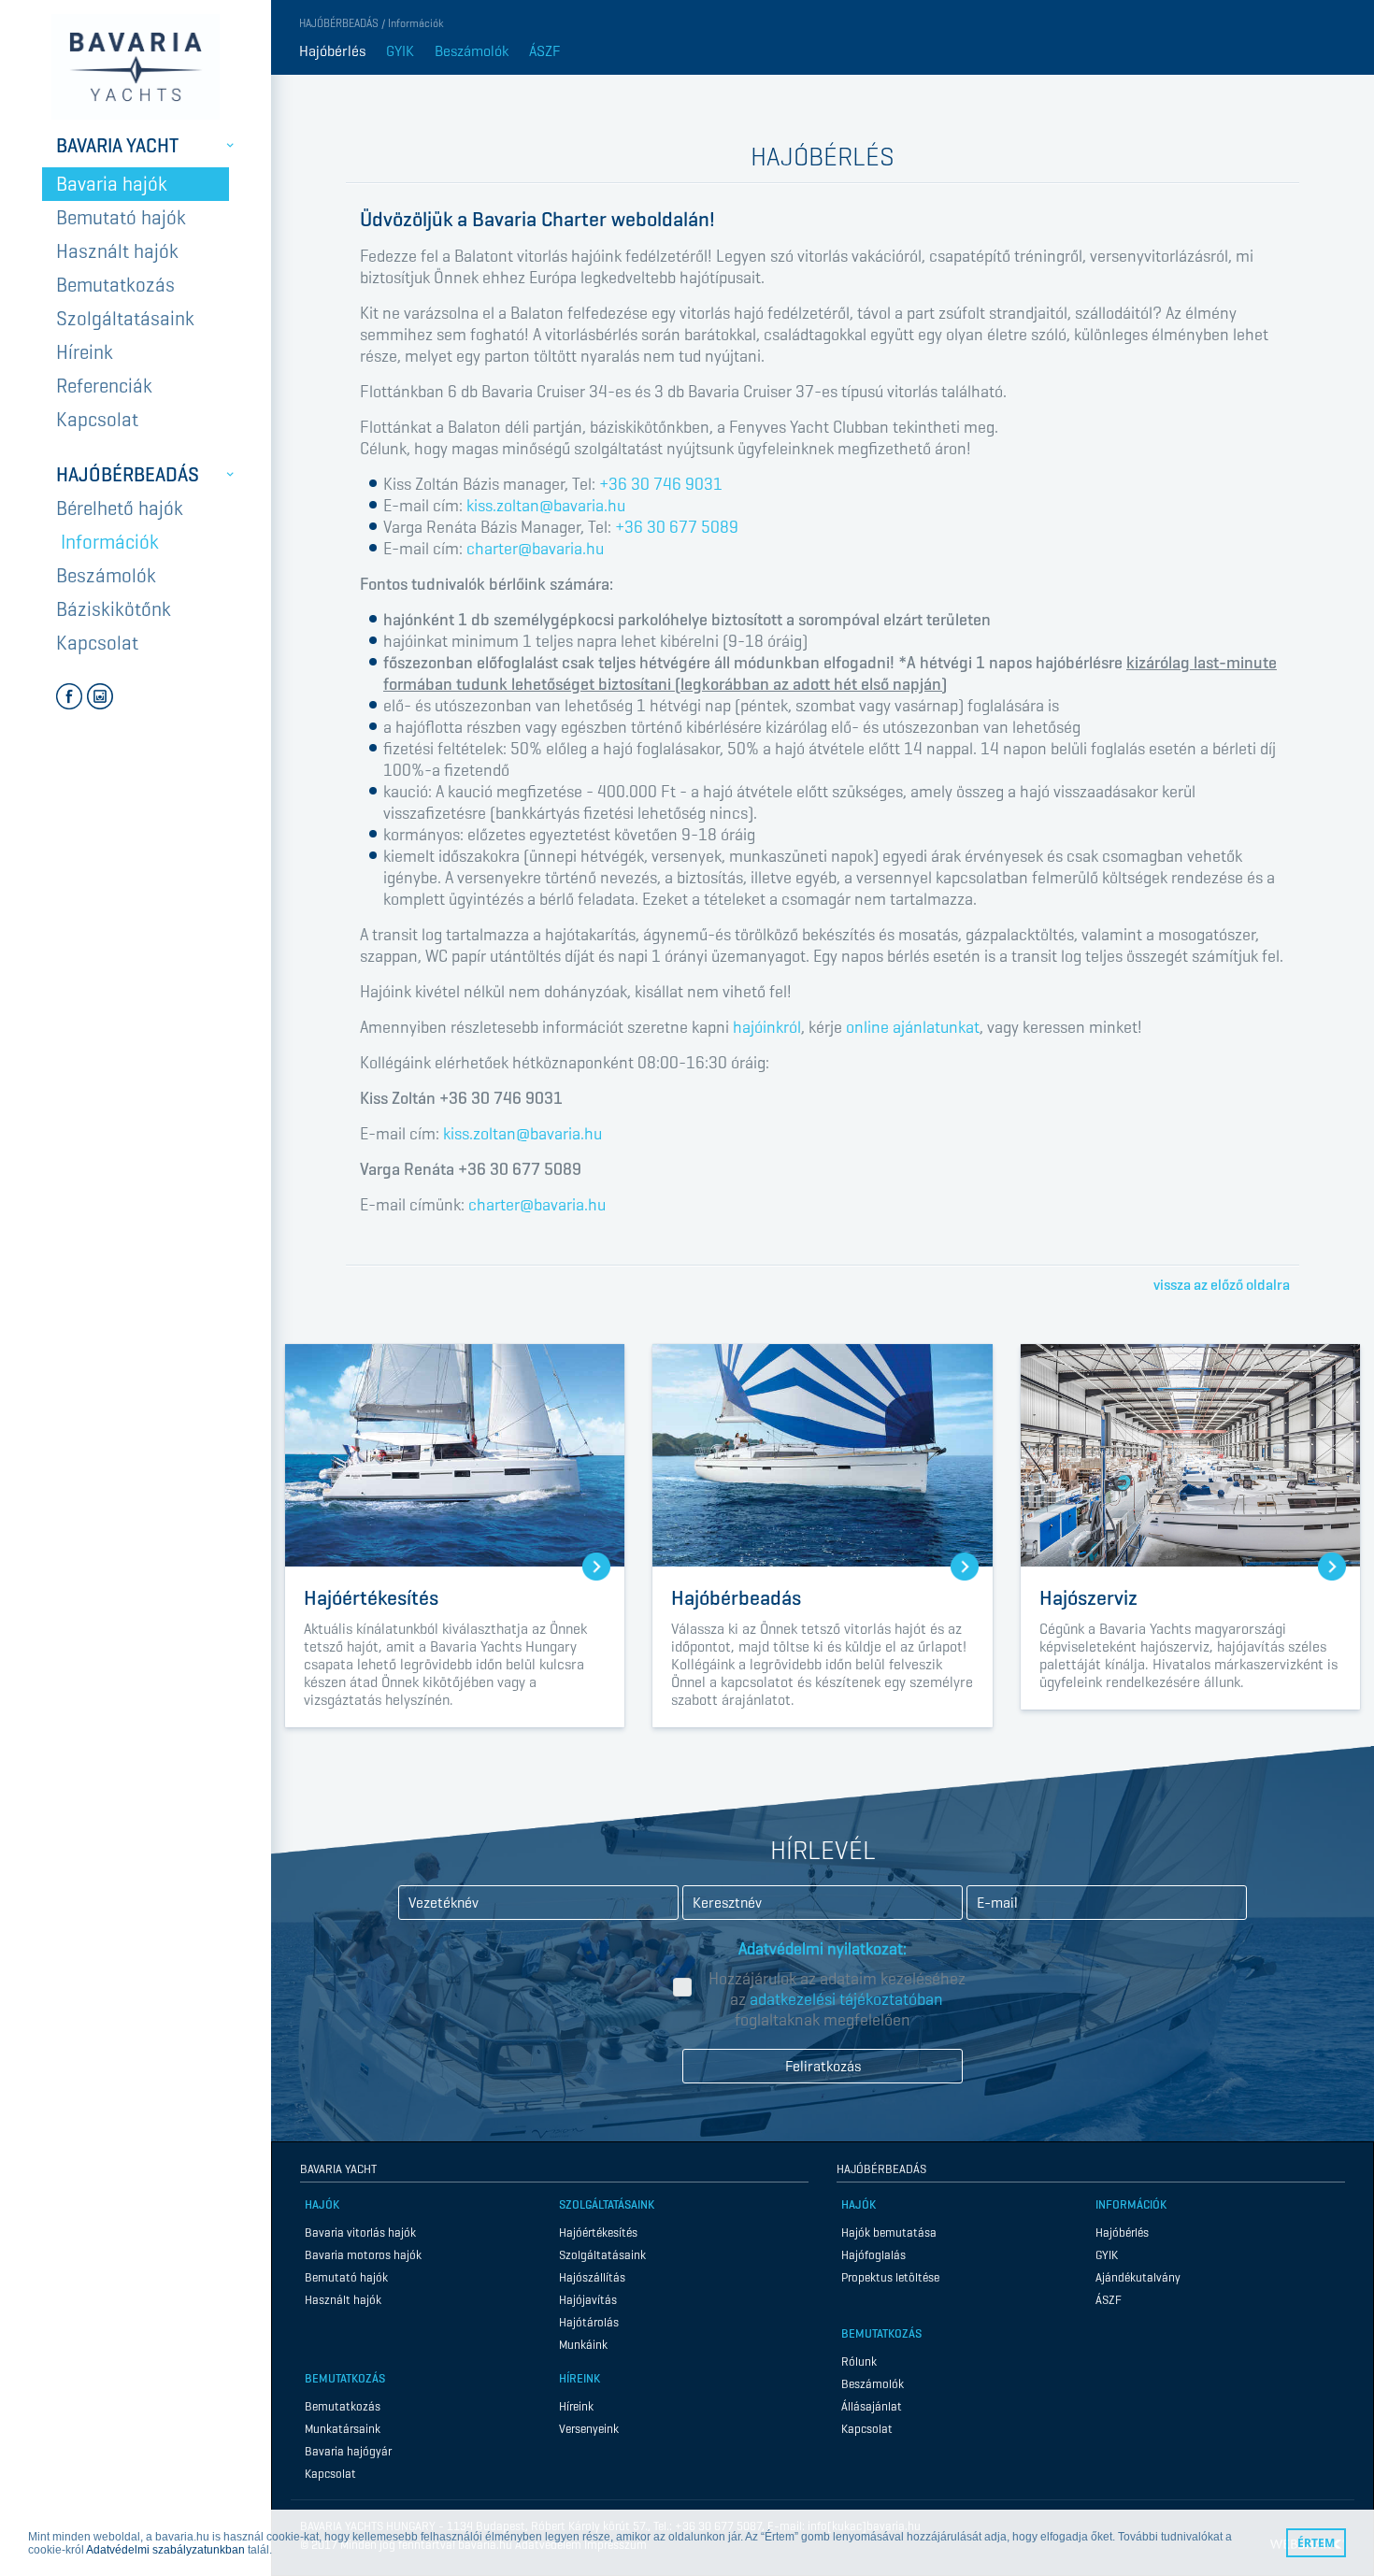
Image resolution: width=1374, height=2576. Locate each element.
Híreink (85, 352)
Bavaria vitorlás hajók (360, 2233)
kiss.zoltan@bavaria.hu (546, 506)
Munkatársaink (343, 2429)
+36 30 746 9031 (661, 484)
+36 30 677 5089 (677, 527)
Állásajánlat (872, 2406)
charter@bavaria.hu (535, 549)
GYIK (400, 51)
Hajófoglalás (873, 2255)
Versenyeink (589, 2429)
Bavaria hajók (112, 184)
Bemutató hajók (121, 218)
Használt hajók (117, 251)
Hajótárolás (589, 2322)
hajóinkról (767, 1027)
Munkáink (583, 2345)
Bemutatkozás (115, 285)
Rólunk (859, 2361)
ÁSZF (544, 51)
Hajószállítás (592, 2277)
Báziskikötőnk (114, 609)
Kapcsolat (97, 420)
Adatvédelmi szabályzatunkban (165, 2550)
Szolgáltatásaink (125, 319)
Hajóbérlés (332, 51)
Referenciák (104, 386)
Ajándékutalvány (1138, 2277)
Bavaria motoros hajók (363, 2255)
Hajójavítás (588, 2300)
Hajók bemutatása (889, 2233)
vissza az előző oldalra (1222, 1285)
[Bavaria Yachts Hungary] (136, 67)
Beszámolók (106, 576)
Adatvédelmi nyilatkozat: (823, 1949)
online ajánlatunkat (913, 1027)
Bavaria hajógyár (348, 2451)
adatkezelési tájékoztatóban (846, 1999)
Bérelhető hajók (120, 508)
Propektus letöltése (890, 2277)
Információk (110, 542)
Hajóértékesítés (598, 2233)
